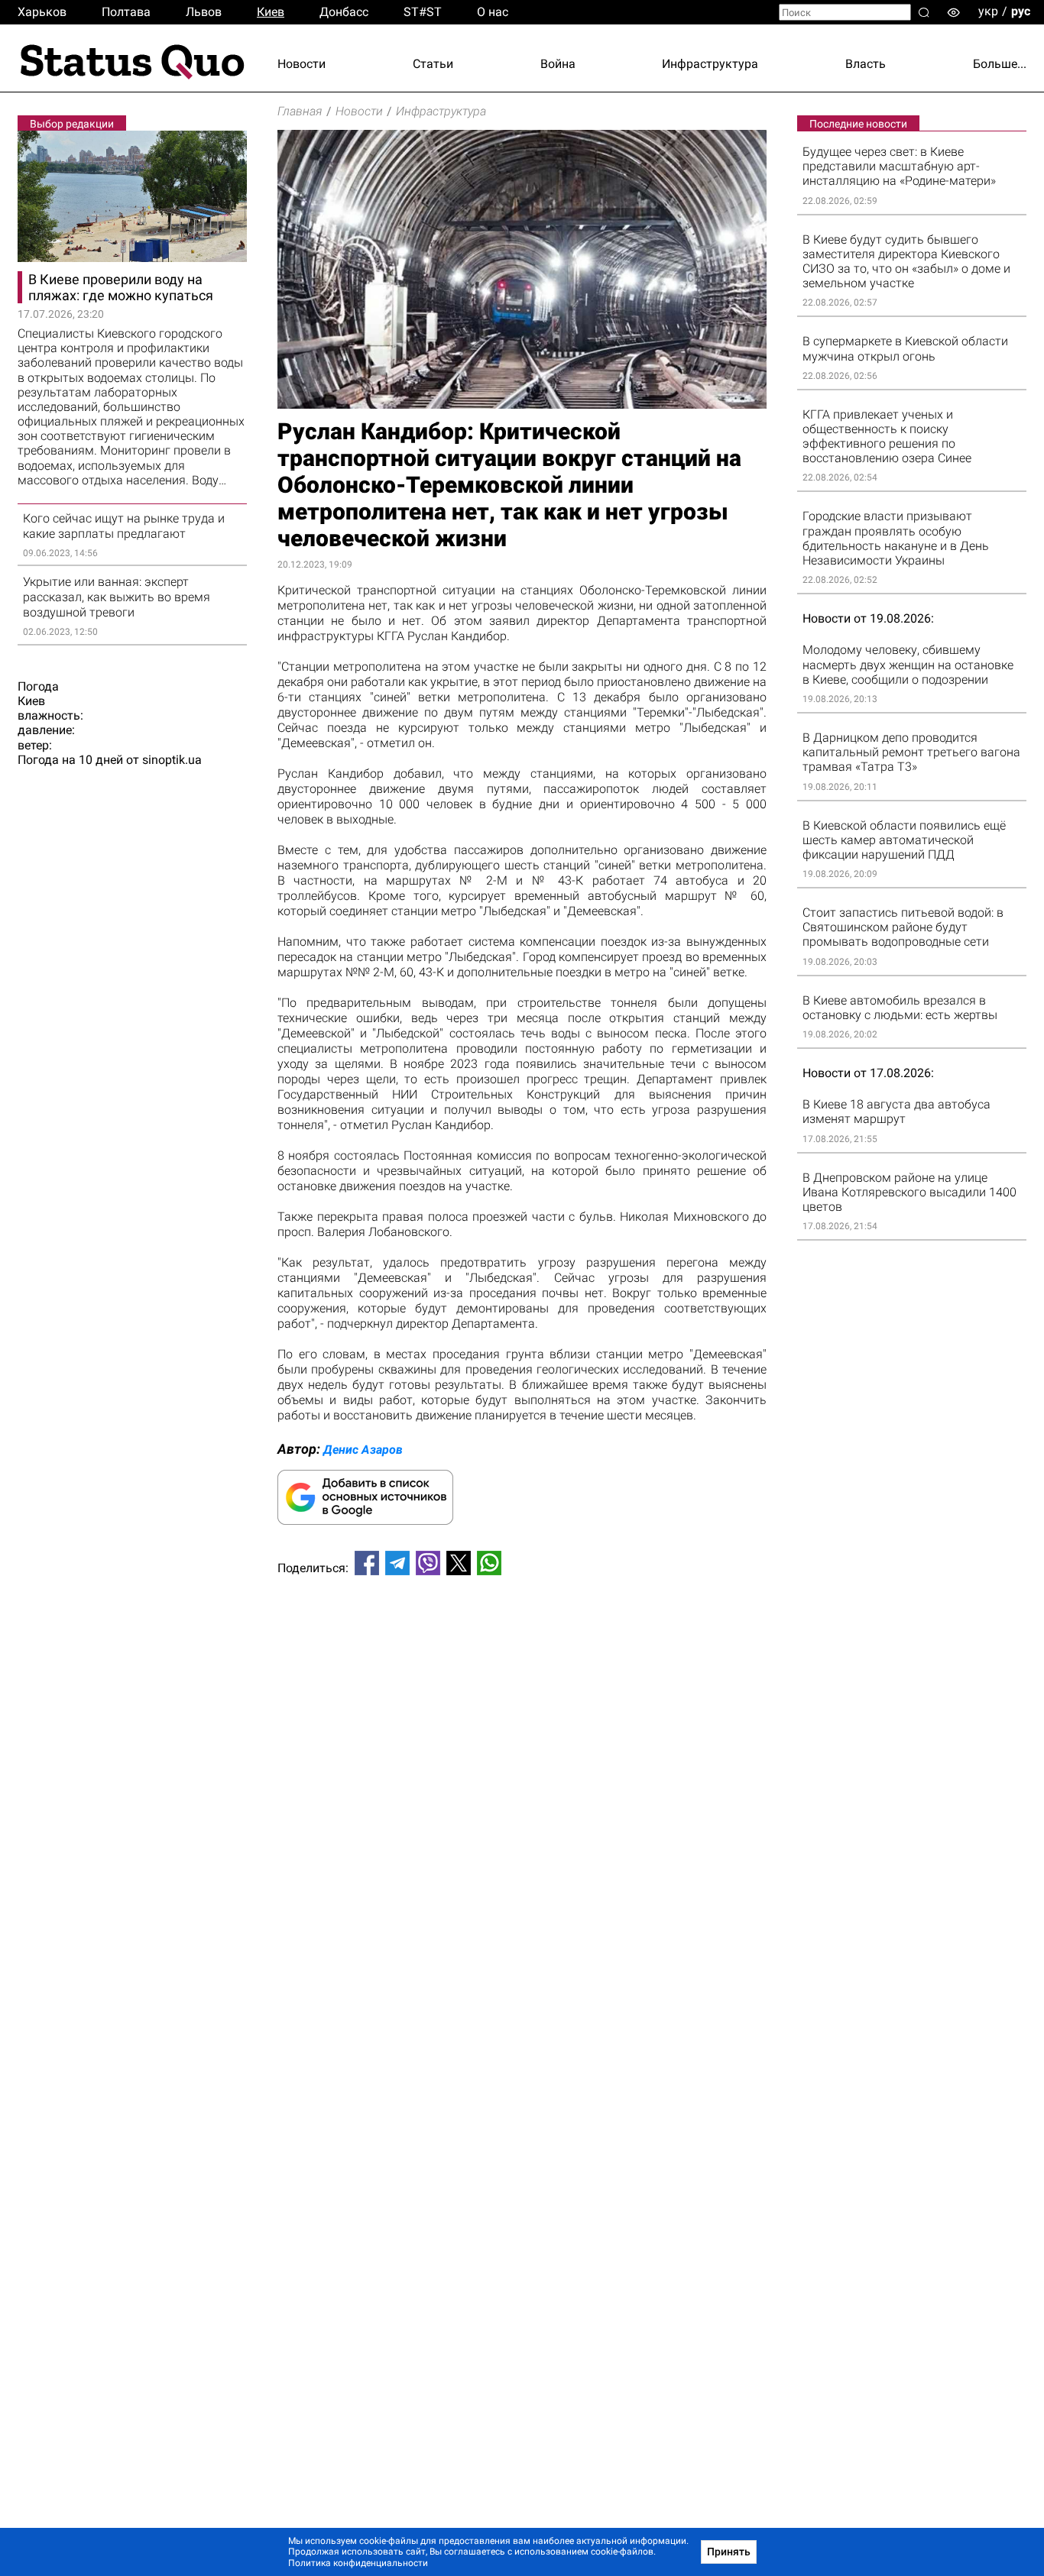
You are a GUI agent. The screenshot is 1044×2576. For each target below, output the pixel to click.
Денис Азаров (363, 1450)
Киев (271, 12)
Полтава (126, 12)
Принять (729, 2552)
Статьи (433, 64)
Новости (302, 64)
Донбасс (344, 12)
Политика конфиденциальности (358, 2563)
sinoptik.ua (172, 760)
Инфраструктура (710, 64)
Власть (866, 64)
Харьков (42, 12)
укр (988, 11)
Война (558, 64)
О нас (493, 12)
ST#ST (423, 12)
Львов (204, 12)
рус (1021, 11)
